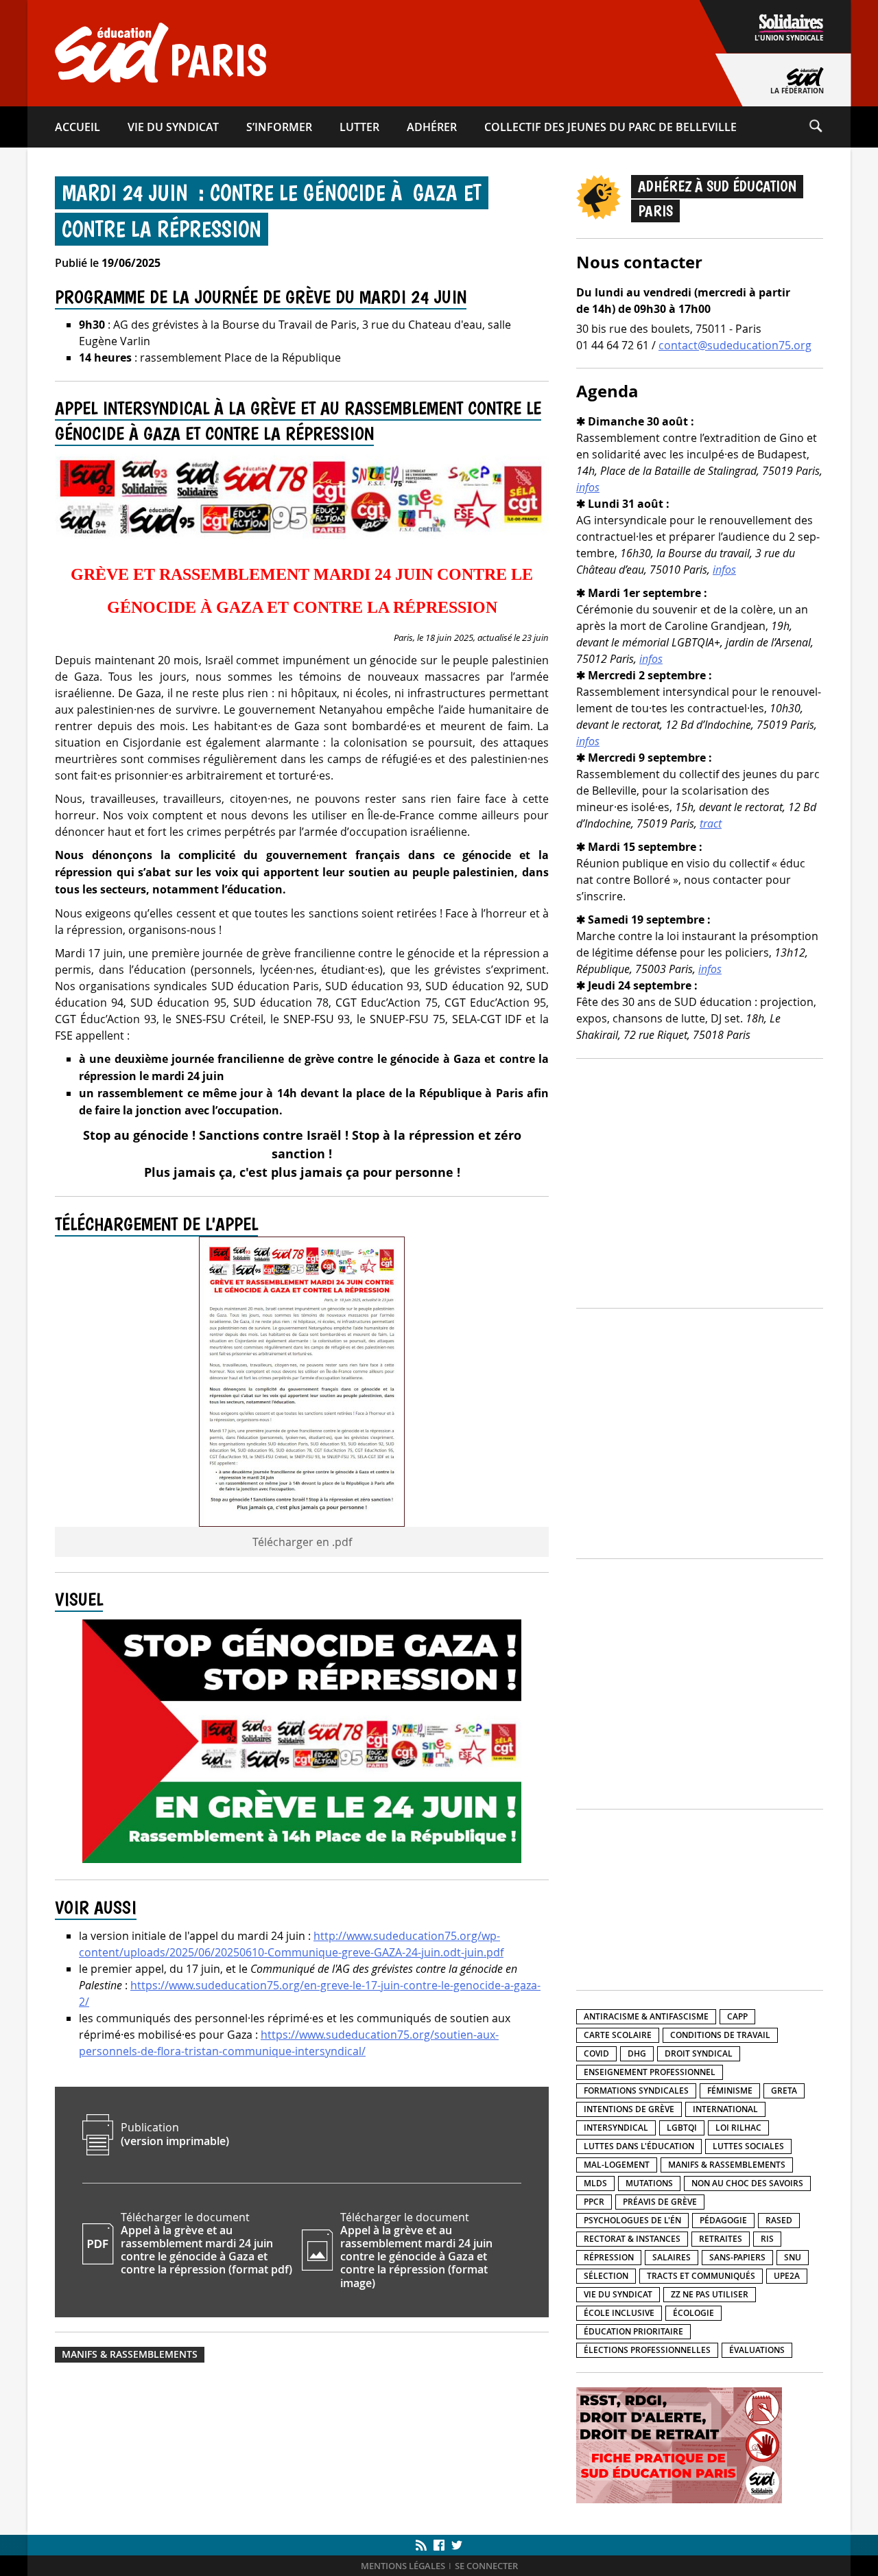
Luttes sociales (748, 2146)
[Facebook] (439, 2545)
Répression (609, 2257)
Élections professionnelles (647, 2350)
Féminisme (730, 2091)
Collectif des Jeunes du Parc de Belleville (610, 127)
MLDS (595, 2183)
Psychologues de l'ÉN (632, 2220)
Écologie (693, 2313)
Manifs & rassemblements (130, 2354)
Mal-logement (617, 2165)
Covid (596, 2053)
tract (711, 823)
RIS (767, 2239)
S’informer (279, 127)
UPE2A (787, 2276)
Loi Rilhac (738, 2128)
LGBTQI (682, 2128)
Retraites (721, 2239)
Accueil (78, 127)
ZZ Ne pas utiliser (710, 2294)
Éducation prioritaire (633, 2331)
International (725, 2109)
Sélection (606, 2276)
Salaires (672, 2257)
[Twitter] (455, 2545)
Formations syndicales (636, 2091)
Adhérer (432, 127)
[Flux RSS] (423, 2545)
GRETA (784, 2091)
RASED (779, 2220)
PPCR (594, 2202)
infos (588, 487)
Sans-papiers (737, 2257)
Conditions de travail (720, 2035)
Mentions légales (403, 2566)
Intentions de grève (629, 2109)
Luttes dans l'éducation (639, 2146)
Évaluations (757, 2350)
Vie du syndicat (173, 127)
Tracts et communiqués (701, 2276)
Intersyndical (616, 2128)
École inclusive (619, 2313)
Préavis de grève (660, 2202)
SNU (793, 2257)
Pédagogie (723, 2220)
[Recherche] (829, 127)
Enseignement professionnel (650, 2072)
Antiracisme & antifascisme (646, 2016)
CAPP (737, 2016)
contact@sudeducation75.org (735, 345)
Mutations (649, 2183)
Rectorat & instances (632, 2239)
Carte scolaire (618, 2035)
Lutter (359, 127)
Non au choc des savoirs (747, 2183)
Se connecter (486, 2566)
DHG (637, 2053)
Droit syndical (699, 2053)
